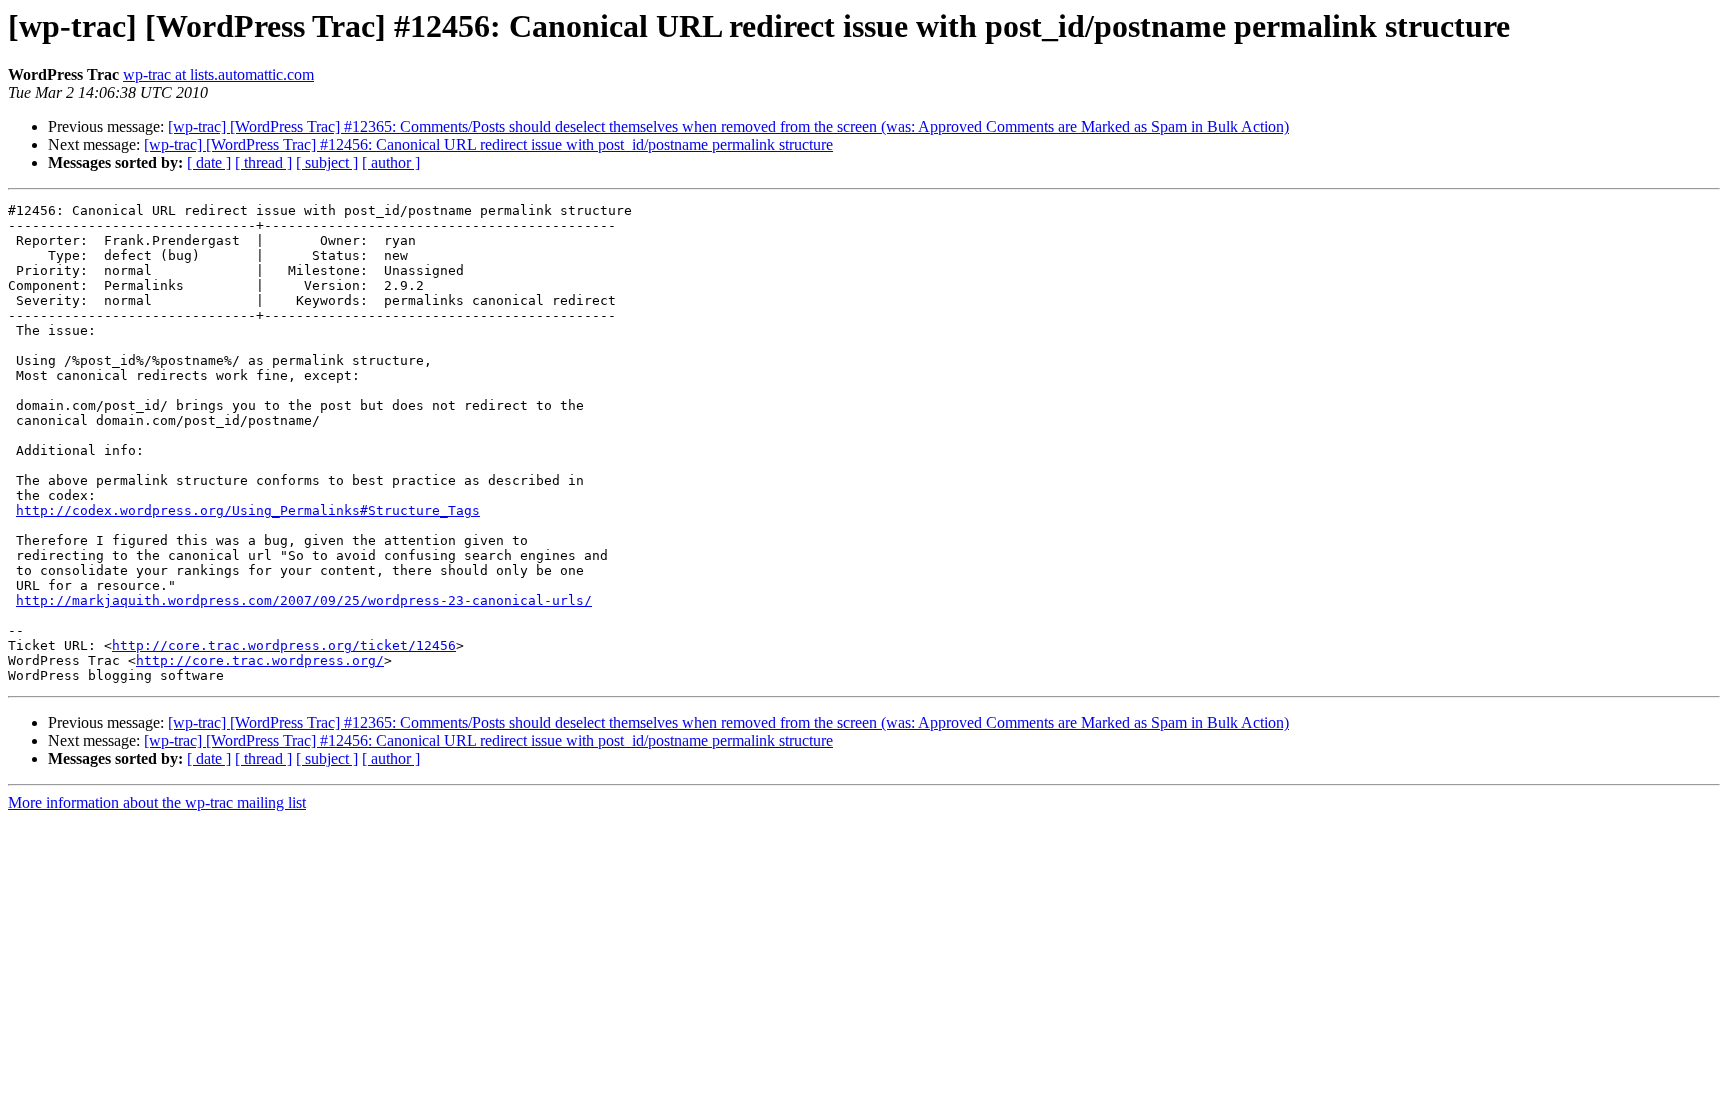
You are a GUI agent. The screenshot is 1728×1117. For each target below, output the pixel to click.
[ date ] (209, 162)
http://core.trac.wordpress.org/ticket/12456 (284, 645)
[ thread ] (263, 162)
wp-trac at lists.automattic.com (218, 74)
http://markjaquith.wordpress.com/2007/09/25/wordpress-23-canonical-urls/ (304, 600)
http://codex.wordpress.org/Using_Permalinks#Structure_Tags (248, 510)
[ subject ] (327, 162)
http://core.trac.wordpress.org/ (260, 660)
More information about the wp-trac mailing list (157, 802)
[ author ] (391, 162)
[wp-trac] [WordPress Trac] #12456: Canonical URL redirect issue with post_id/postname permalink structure (488, 144)
